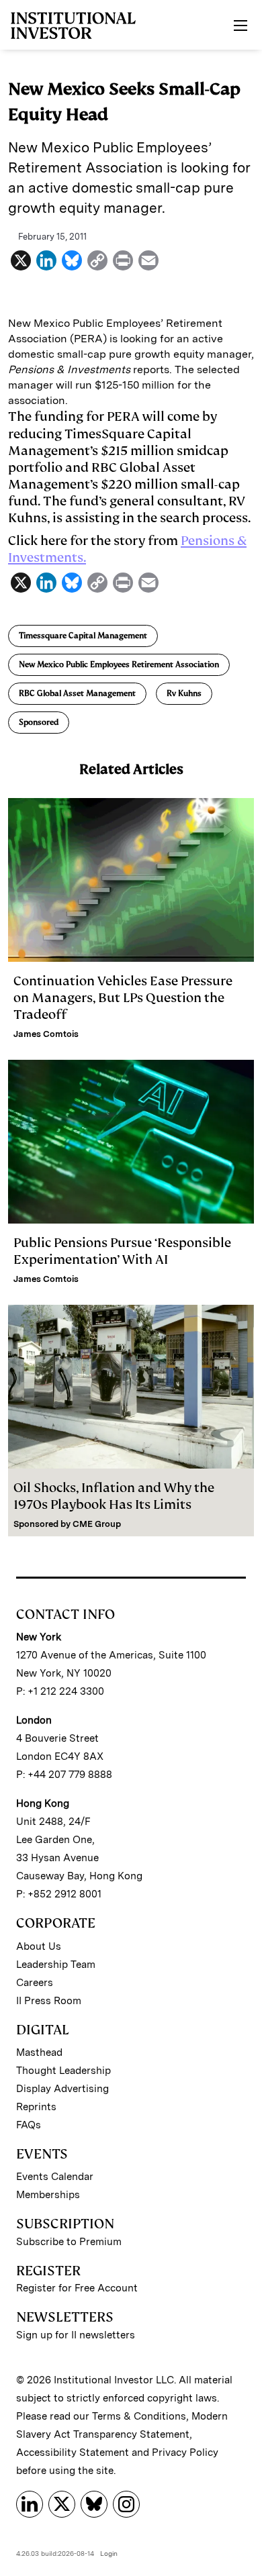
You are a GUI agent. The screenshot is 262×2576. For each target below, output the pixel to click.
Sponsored (39, 722)
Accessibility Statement (73, 2453)
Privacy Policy (185, 2453)
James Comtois (46, 1034)
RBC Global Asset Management (77, 693)
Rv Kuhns (184, 693)
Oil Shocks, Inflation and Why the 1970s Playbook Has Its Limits (114, 1496)
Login (109, 2553)
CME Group (97, 1524)
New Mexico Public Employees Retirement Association (119, 664)
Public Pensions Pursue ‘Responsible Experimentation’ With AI (122, 1251)
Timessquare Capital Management (83, 636)
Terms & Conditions (139, 2416)
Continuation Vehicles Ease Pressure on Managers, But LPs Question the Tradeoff (123, 998)
